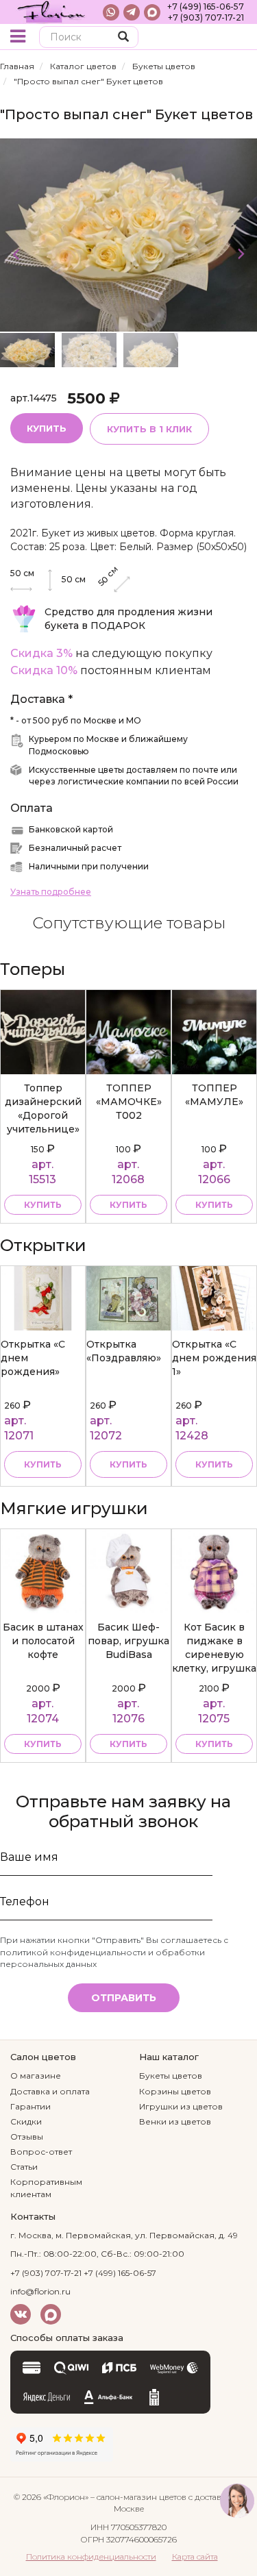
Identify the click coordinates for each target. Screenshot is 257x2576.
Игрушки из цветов (181, 2106)
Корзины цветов (175, 2091)
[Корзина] (236, 38)
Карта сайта (195, 2556)
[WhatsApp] (111, 12)
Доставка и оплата (50, 2091)
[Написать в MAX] (152, 12)
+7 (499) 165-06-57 (206, 7)
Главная (17, 66)
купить (43, 1205)
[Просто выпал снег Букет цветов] (128, 234)
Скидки (26, 2121)
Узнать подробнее (51, 892)
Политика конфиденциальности (91, 2556)
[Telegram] (132, 12)
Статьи (24, 2167)
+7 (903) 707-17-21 (206, 17)
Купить (47, 428)
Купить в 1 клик (149, 429)
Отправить (124, 1998)
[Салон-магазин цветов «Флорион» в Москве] (51, 12)
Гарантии (30, 2106)
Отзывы (27, 2137)
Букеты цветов (164, 66)
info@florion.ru (40, 2291)
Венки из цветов (175, 2121)
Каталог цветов (83, 66)
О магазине (36, 2076)
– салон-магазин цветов (138, 2497)
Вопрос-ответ (41, 2152)
